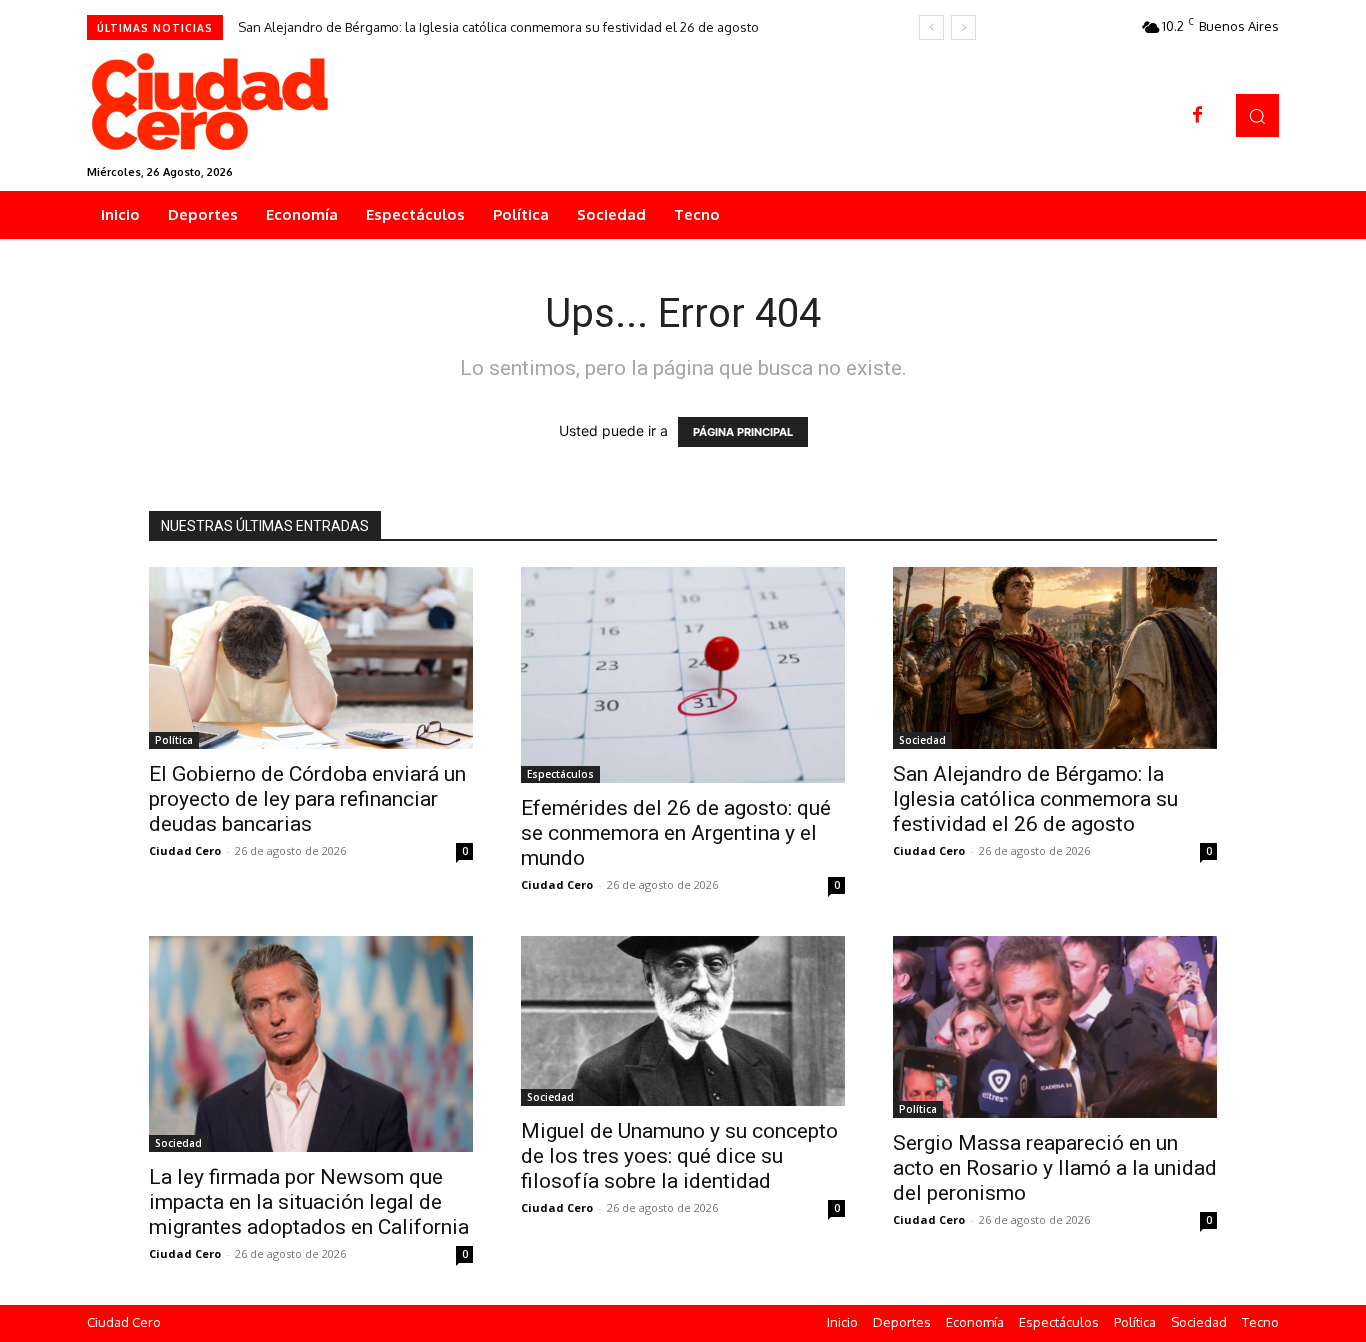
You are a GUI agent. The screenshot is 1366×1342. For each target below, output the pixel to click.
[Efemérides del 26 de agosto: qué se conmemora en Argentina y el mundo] (683, 675)
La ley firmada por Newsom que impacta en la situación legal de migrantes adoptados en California (309, 1202)
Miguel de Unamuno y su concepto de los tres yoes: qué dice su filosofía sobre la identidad (679, 1156)
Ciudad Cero (185, 850)
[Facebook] (1198, 116)
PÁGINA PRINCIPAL (743, 432)
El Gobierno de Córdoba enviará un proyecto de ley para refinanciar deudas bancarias (307, 799)
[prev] (931, 27)
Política (174, 740)
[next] (963, 27)
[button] (1257, 115)
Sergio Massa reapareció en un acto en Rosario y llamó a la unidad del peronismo (1055, 1168)
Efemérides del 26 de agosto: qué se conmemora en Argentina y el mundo (676, 833)
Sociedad (922, 740)
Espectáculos (560, 774)
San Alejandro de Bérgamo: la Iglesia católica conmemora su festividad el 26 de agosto (498, 27)
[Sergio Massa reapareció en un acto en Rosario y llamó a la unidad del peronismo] (1055, 1027)
